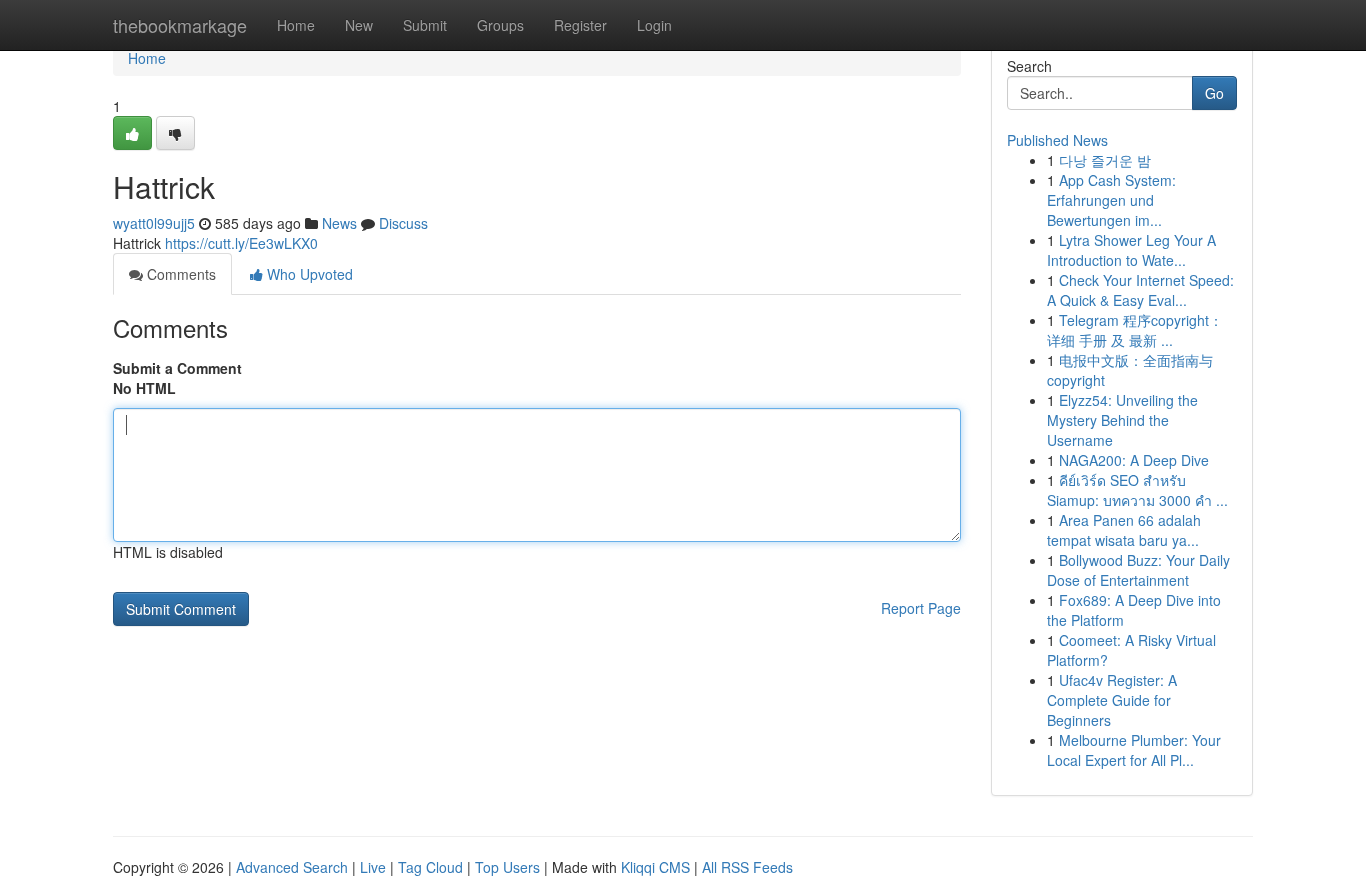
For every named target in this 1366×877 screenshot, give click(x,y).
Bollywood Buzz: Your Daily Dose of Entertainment (1138, 570)
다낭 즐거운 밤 (1105, 160)
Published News (1057, 140)
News (339, 223)
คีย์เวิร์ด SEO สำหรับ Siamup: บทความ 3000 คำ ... (1137, 490)
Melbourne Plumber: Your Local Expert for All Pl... (1134, 750)
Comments (179, 274)
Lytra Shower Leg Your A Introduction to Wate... (1131, 250)
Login (654, 25)
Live (373, 867)
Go (1214, 93)
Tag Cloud (430, 867)
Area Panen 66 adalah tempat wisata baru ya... (1124, 530)
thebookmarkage (180, 25)
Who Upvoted (308, 274)
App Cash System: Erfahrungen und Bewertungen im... (1111, 200)
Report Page (921, 608)
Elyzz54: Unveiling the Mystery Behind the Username (1122, 420)
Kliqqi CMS (655, 867)
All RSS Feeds (747, 867)
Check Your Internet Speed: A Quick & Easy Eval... (1140, 290)
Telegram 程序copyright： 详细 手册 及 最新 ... (1135, 330)
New (359, 25)
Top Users (507, 867)
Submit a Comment (177, 368)
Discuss (403, 223)
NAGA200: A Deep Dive (1134, 460)
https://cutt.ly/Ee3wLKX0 (241, 243)
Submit (425, 25)
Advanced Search (292, 867)
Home (296, 25)
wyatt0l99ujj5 (154, 223)
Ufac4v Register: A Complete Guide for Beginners (1112, 700)
